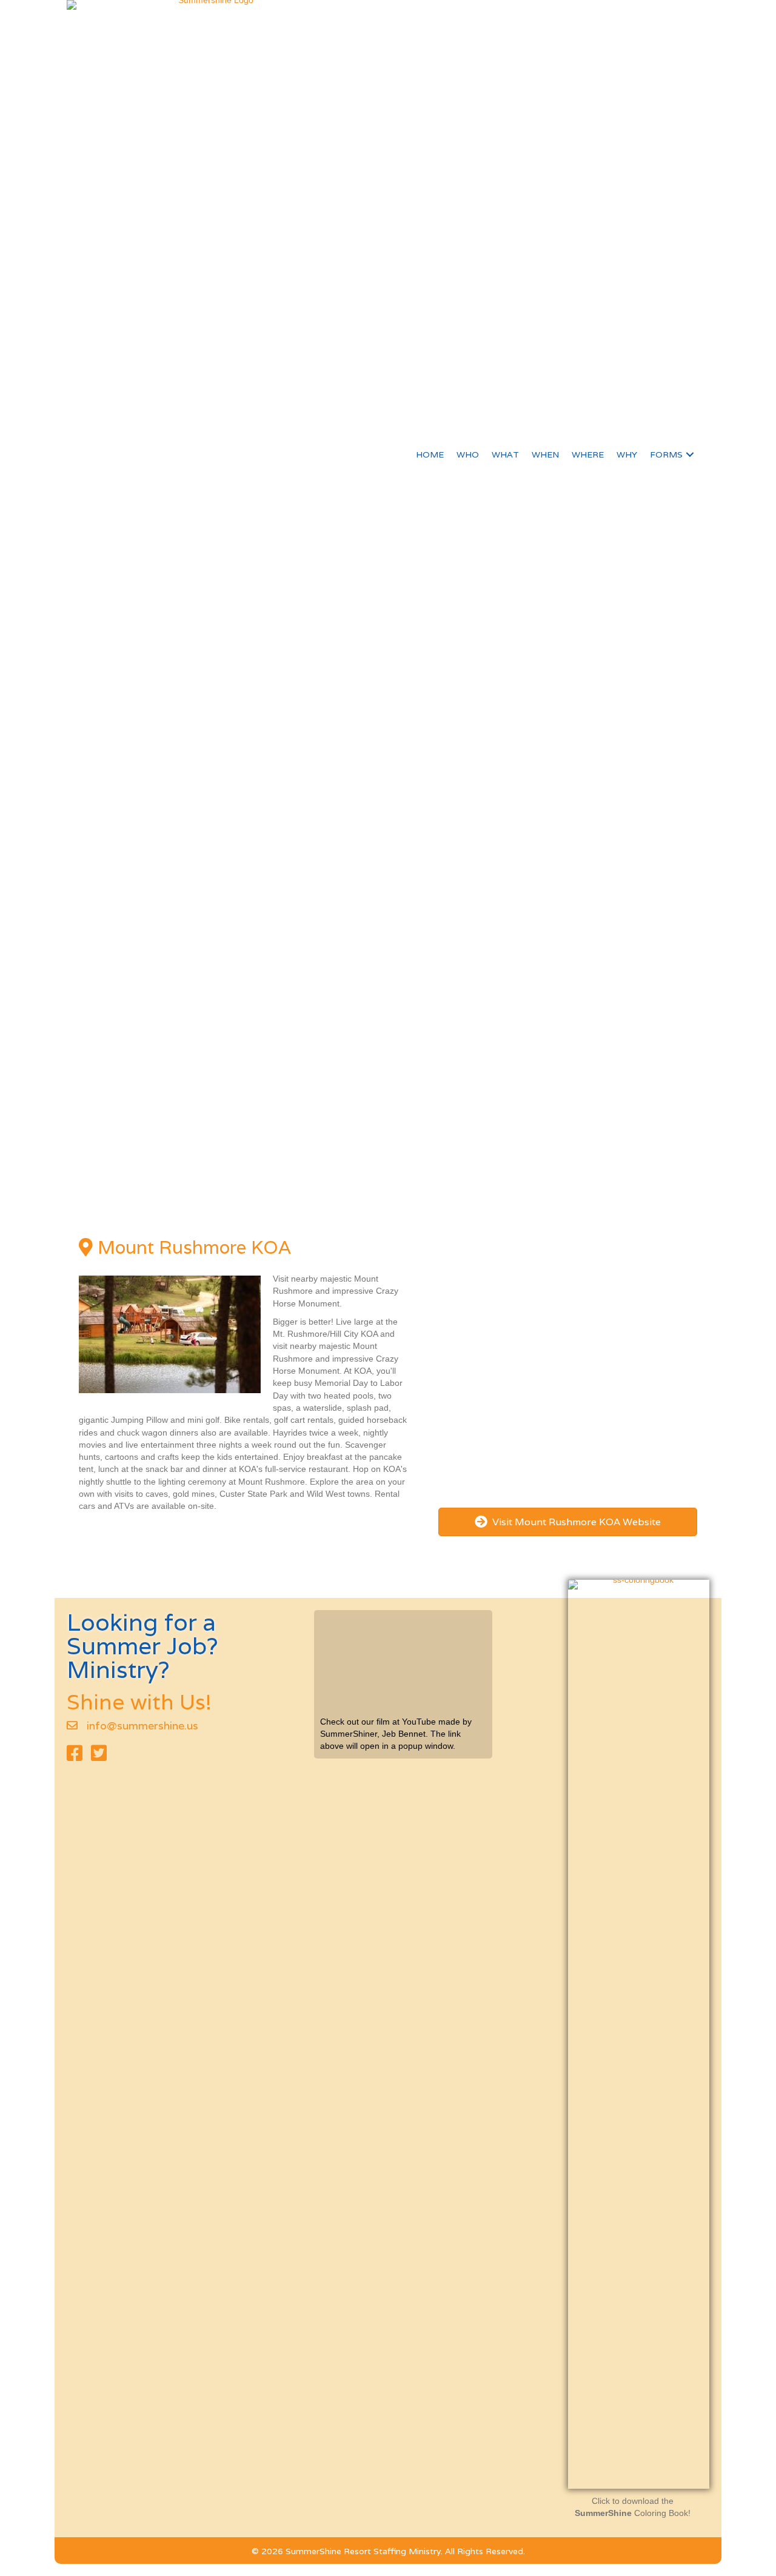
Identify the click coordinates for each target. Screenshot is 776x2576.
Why (627, 454)
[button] (690, 454)
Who (468, 454)
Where (588, 454)
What (505, 454)
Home (430, 454)
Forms (666, 454)
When (545, 454)
